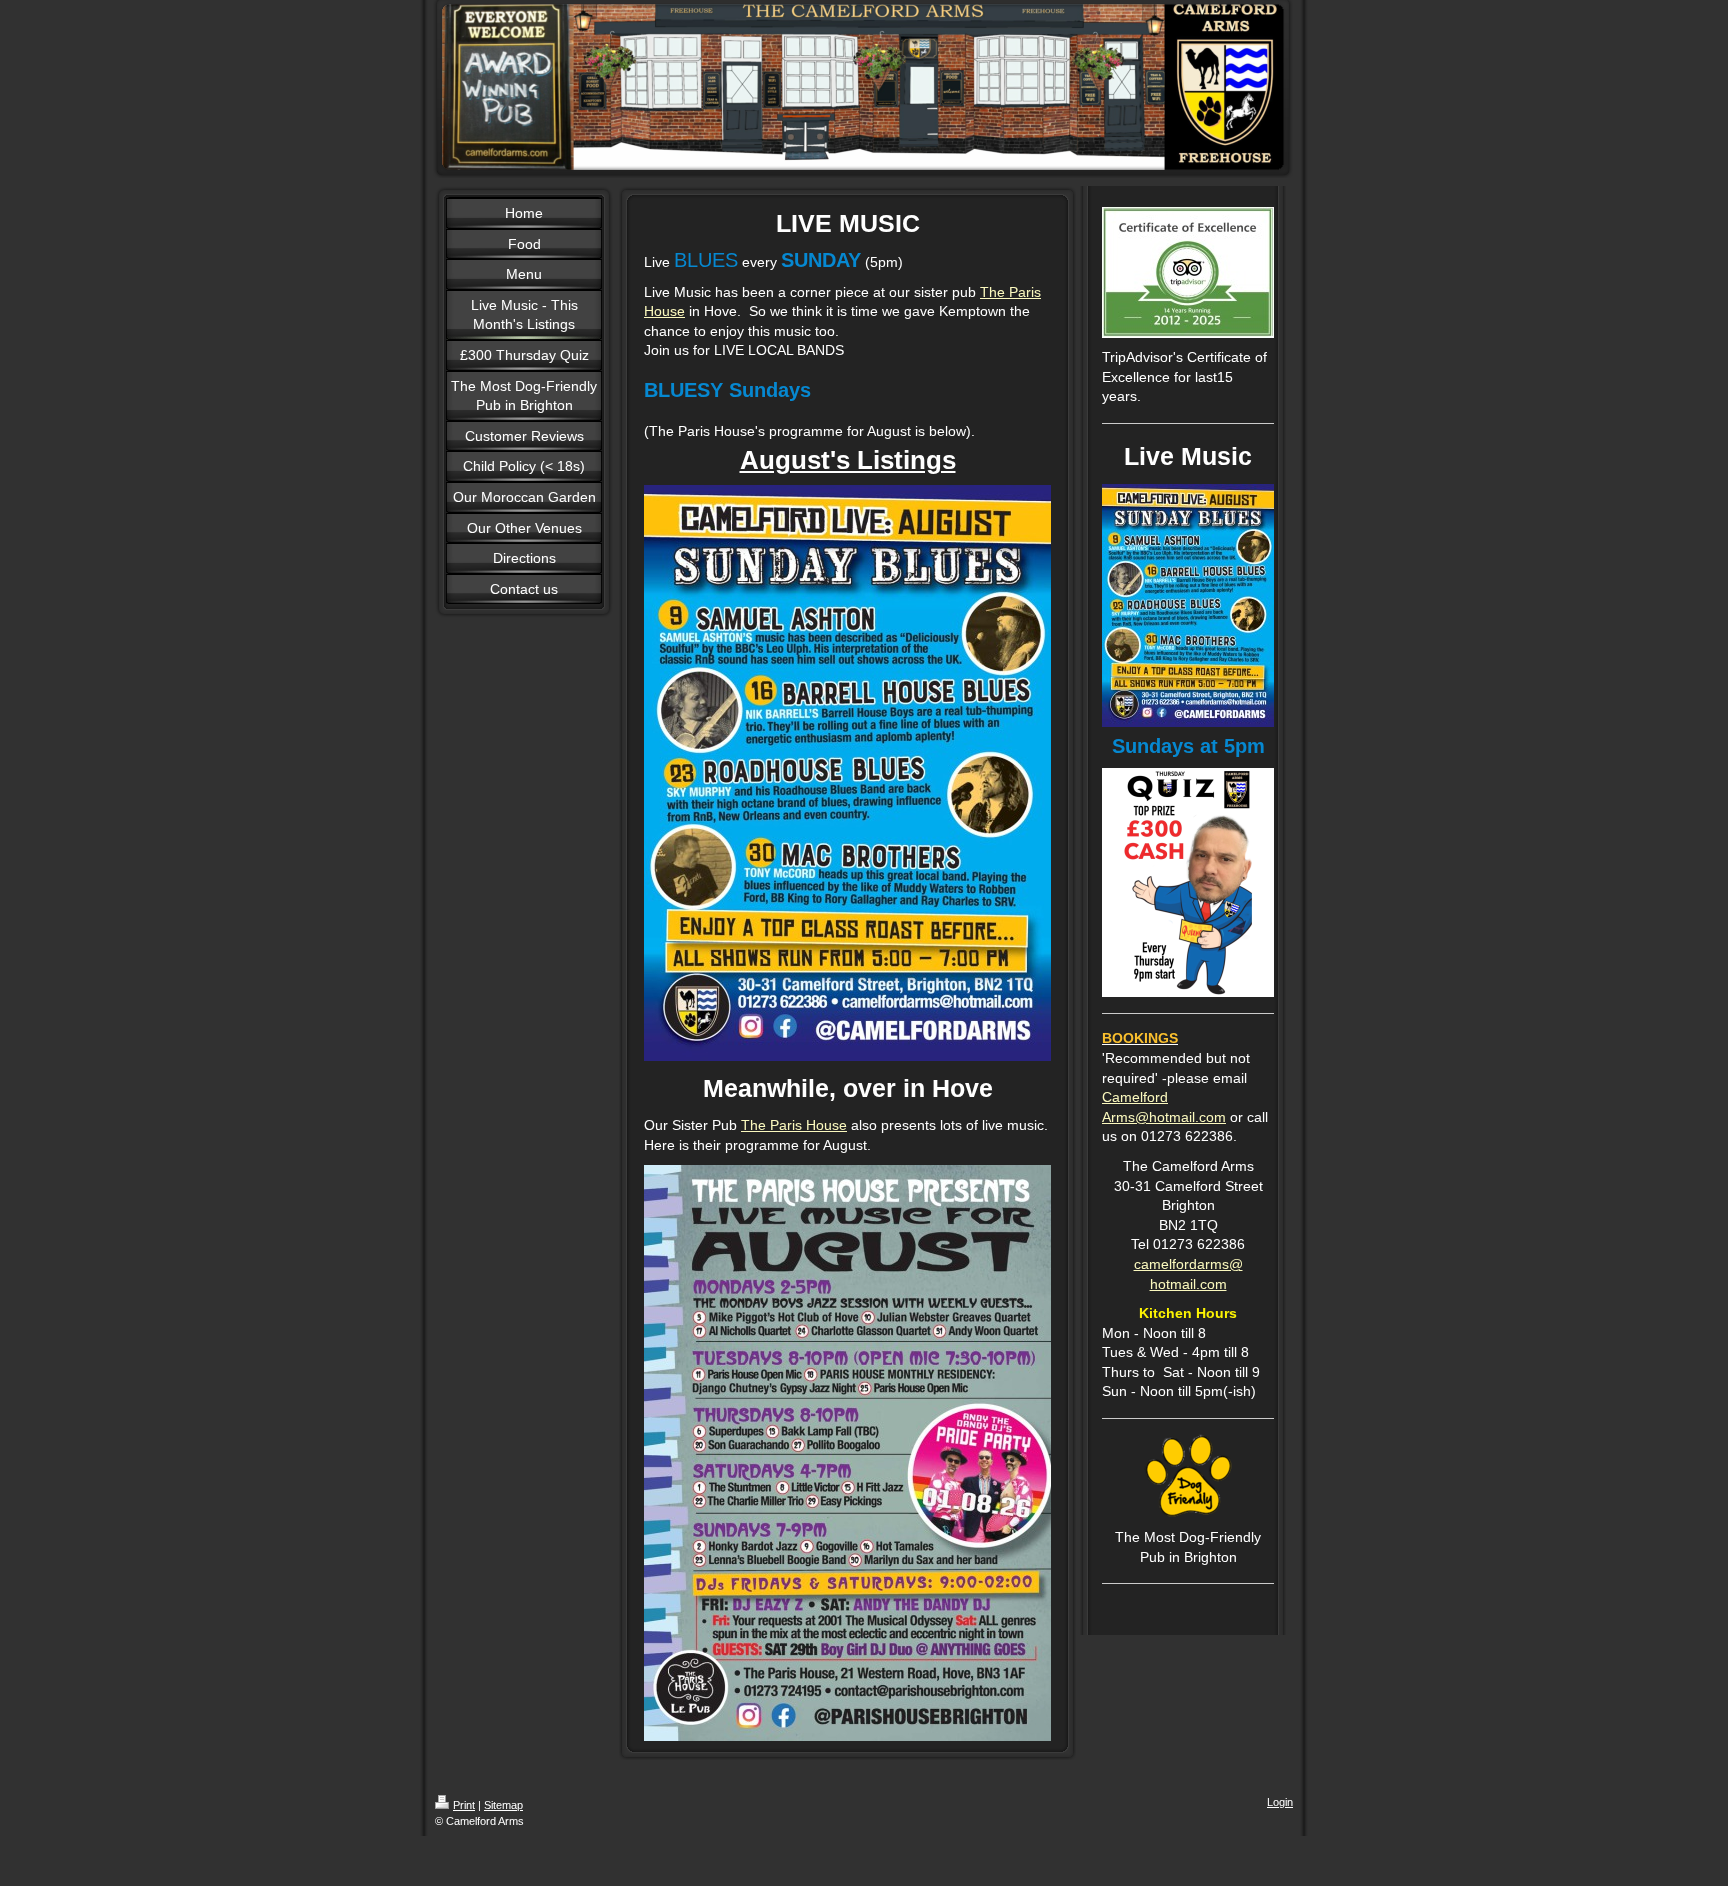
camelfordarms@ (1188, 1264)
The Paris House (794, 1125)
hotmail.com (1188, 1284)
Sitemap (503, 1805)
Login (1280, 1802)
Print (464, 1805)
